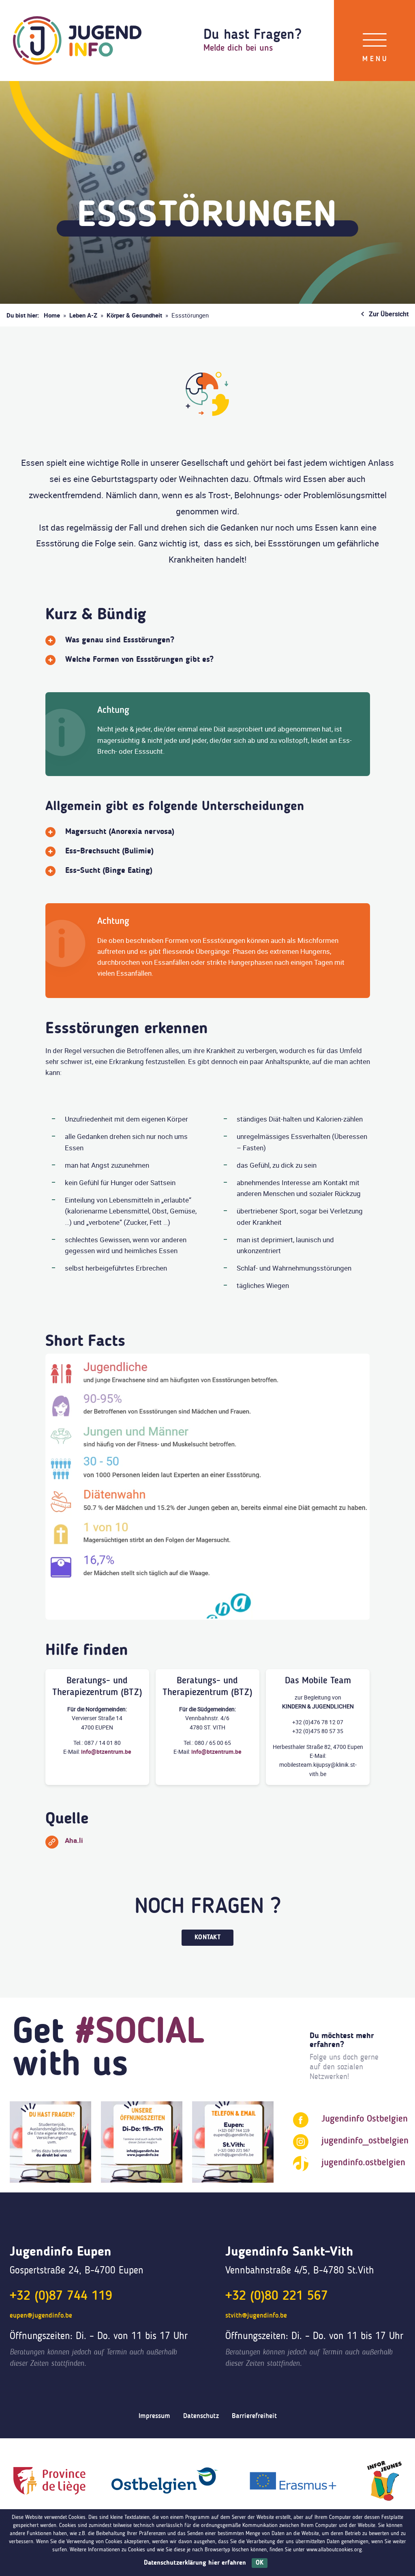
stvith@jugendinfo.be (256, 2316)
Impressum (154, 2416)
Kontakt (207, 1938)
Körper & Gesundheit (134, 315)
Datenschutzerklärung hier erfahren (195, 2563)
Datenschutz (201, 2416)
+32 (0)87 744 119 (61, 2297)
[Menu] (375, 41)
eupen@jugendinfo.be (41, 2316)
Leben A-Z (83, 315)
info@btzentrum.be (106, 1752)
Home (52, 315)
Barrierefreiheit (254, 2416)
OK (260, 2563)
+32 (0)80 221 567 (277, 2297)
